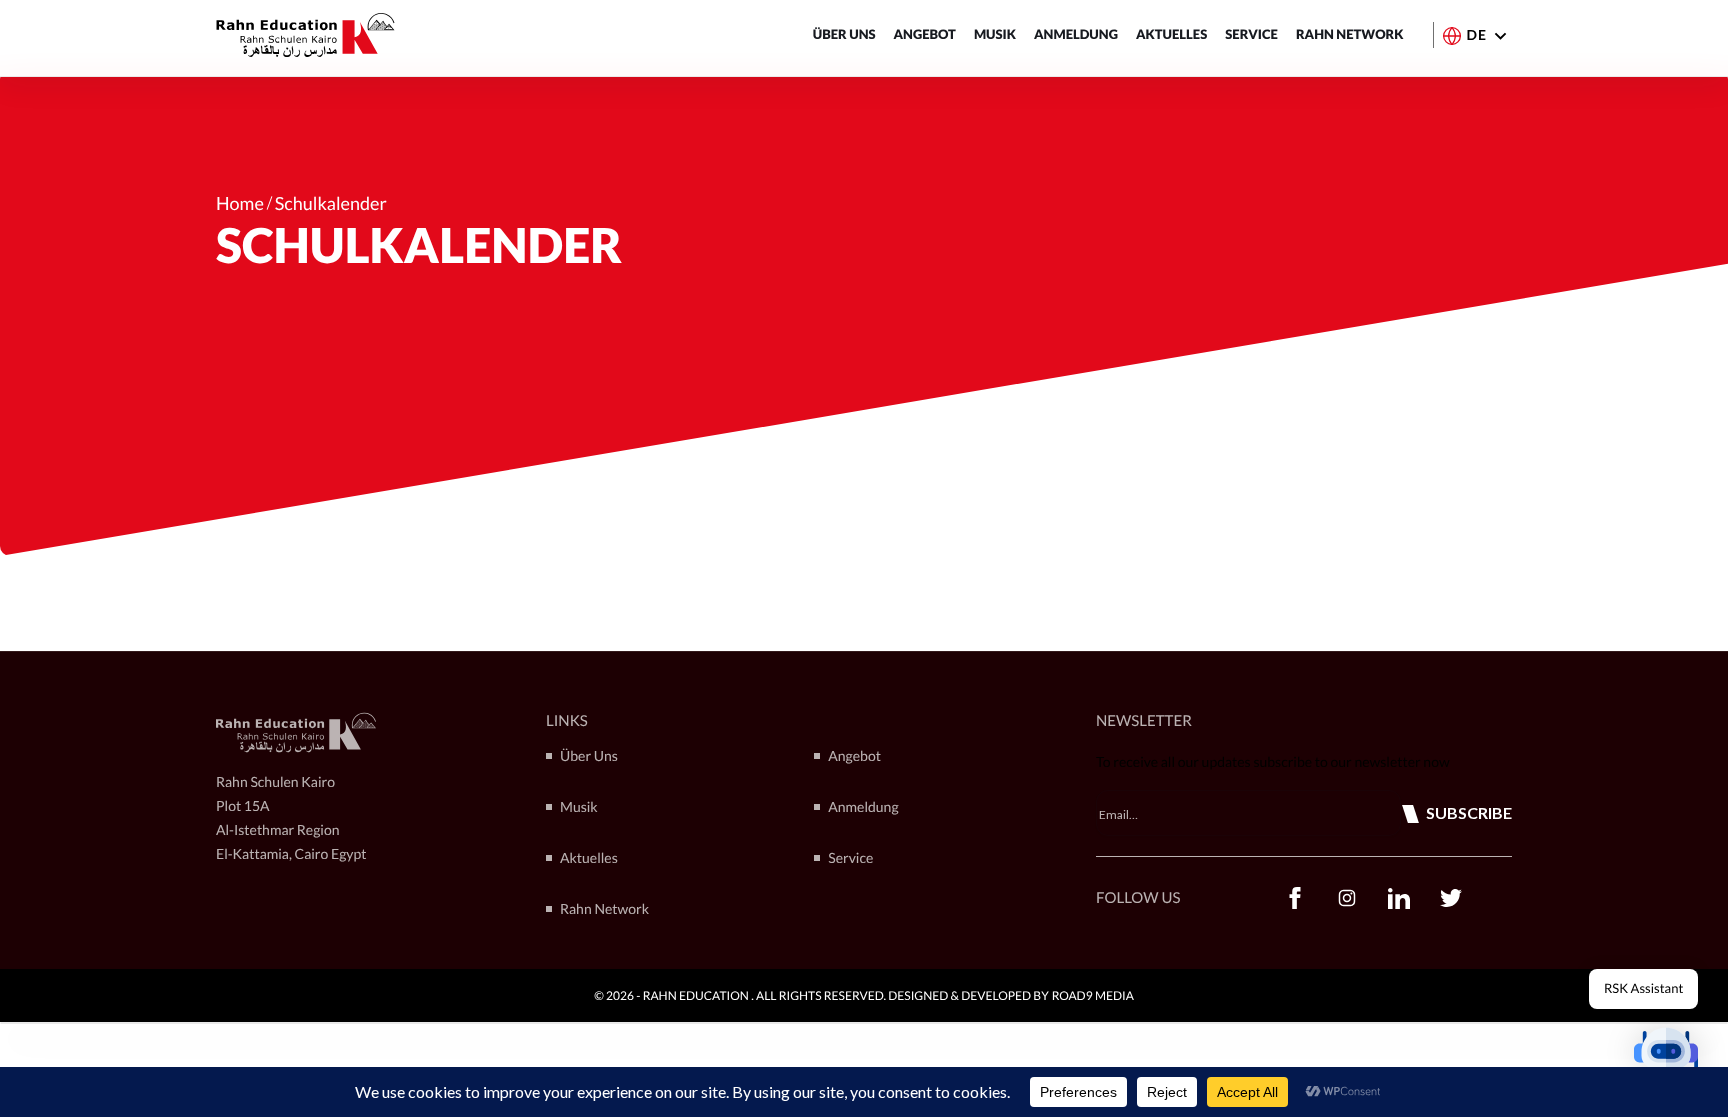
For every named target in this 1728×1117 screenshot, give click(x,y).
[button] (1666, 1055)
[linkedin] (1399, 898)
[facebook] (1295, 898)
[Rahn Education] (305, 35)
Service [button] (1251, 34)
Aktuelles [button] (1171, 34)
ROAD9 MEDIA (1093, 995)
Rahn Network (1350, 34)
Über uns (844, 34)
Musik (995, 34)
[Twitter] (1451, 898)
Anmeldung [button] (1076, 34)
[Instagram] (1347, 898)
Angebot (925, 34)
